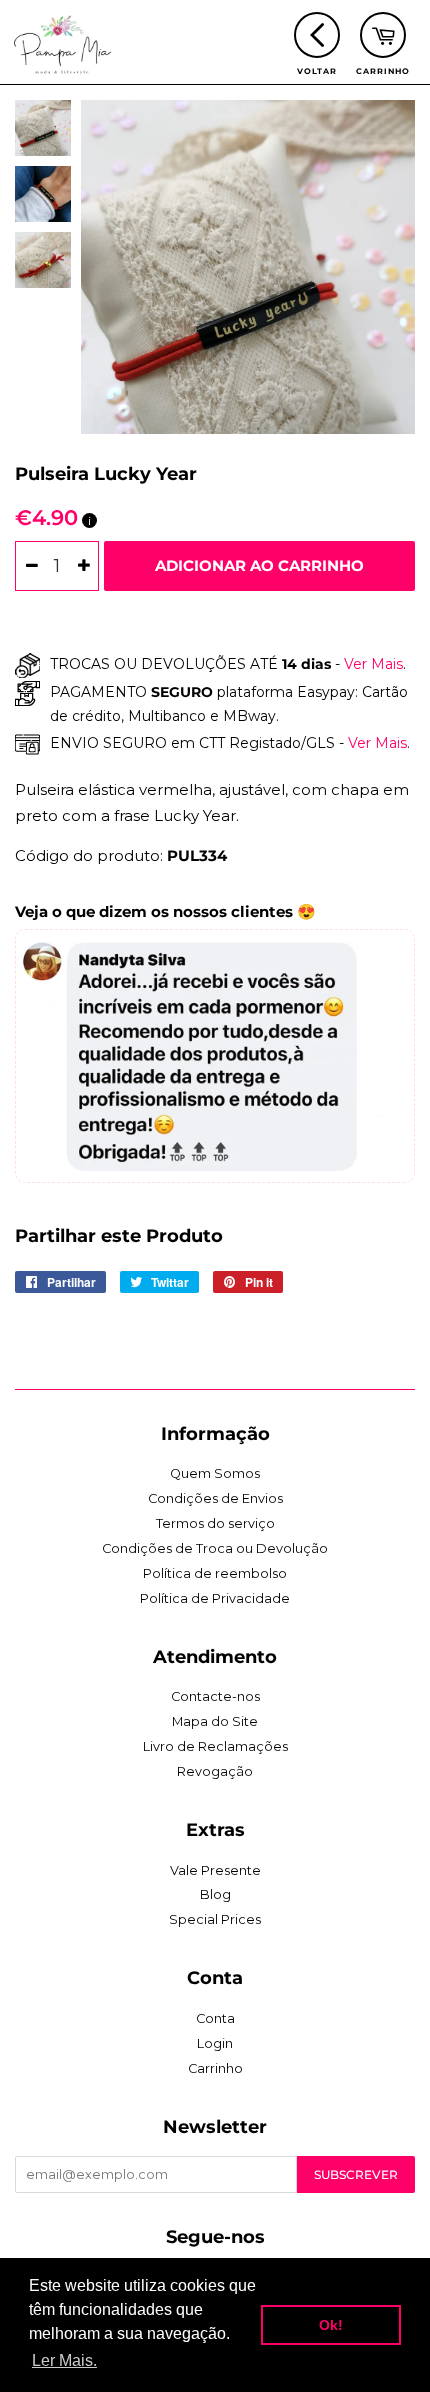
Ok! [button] (331, 2325)
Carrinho (215, 2068)
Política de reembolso (215, 1573)
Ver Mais (371, 664)
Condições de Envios (215, 1498)
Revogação (215, 1771)
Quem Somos (215, 1473)
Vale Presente (215, 1870)
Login (215, 2043)
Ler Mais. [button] (64, 2360)
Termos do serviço (215, 1523)
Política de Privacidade (215, 1598)
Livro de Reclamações (215, 1746)
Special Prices (215, 1919)
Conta (215, 2018)
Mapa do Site (215, 1721)
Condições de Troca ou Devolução (215, 1548)
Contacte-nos (215, 1696)
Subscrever (356, 2174)
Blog (215, 1894)
